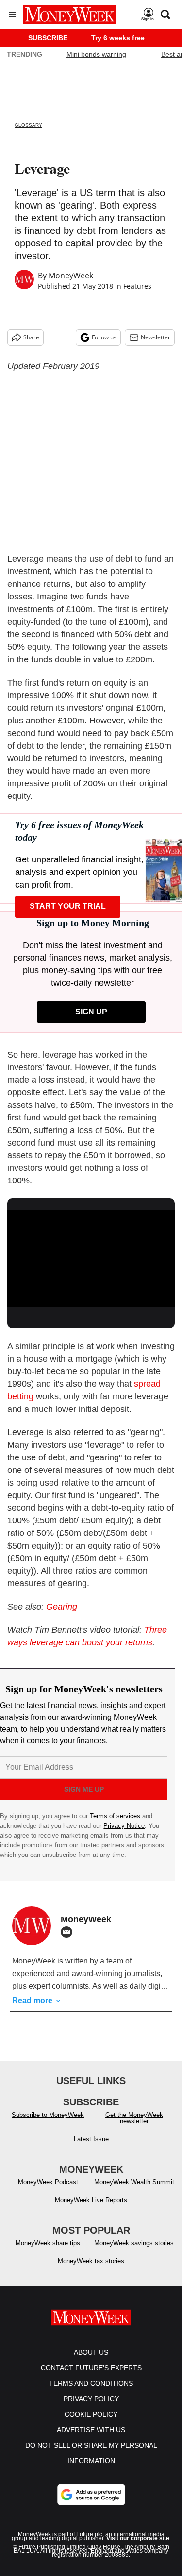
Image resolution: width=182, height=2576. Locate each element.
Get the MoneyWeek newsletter (134, 2118)
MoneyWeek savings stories (134, 2243)
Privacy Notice (124, 1826)
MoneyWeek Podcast (48, 2182)
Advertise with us (91, 2430)
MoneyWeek (71, 276)
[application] (91, 1257)
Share (31, 337)
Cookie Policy (91, 2414)
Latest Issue (91, 2139)
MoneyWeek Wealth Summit (134, 2182)
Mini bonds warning (96, 54)
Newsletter (156, 337)
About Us (91, 2352)
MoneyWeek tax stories (91, 2261)
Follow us (104, 337)
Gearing (62, 1607)
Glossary (28, 125)
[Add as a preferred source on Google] (91, 2495)
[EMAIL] (69, 1932)
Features (137, 286)
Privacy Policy (91, 2399)
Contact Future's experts (91, 2368)
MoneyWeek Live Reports (91, 2200)
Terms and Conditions (91, 2383)
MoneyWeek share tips (48, 2243)
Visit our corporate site (138, 2538)
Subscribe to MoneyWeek (48, 2115)
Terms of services (116, 1816)
